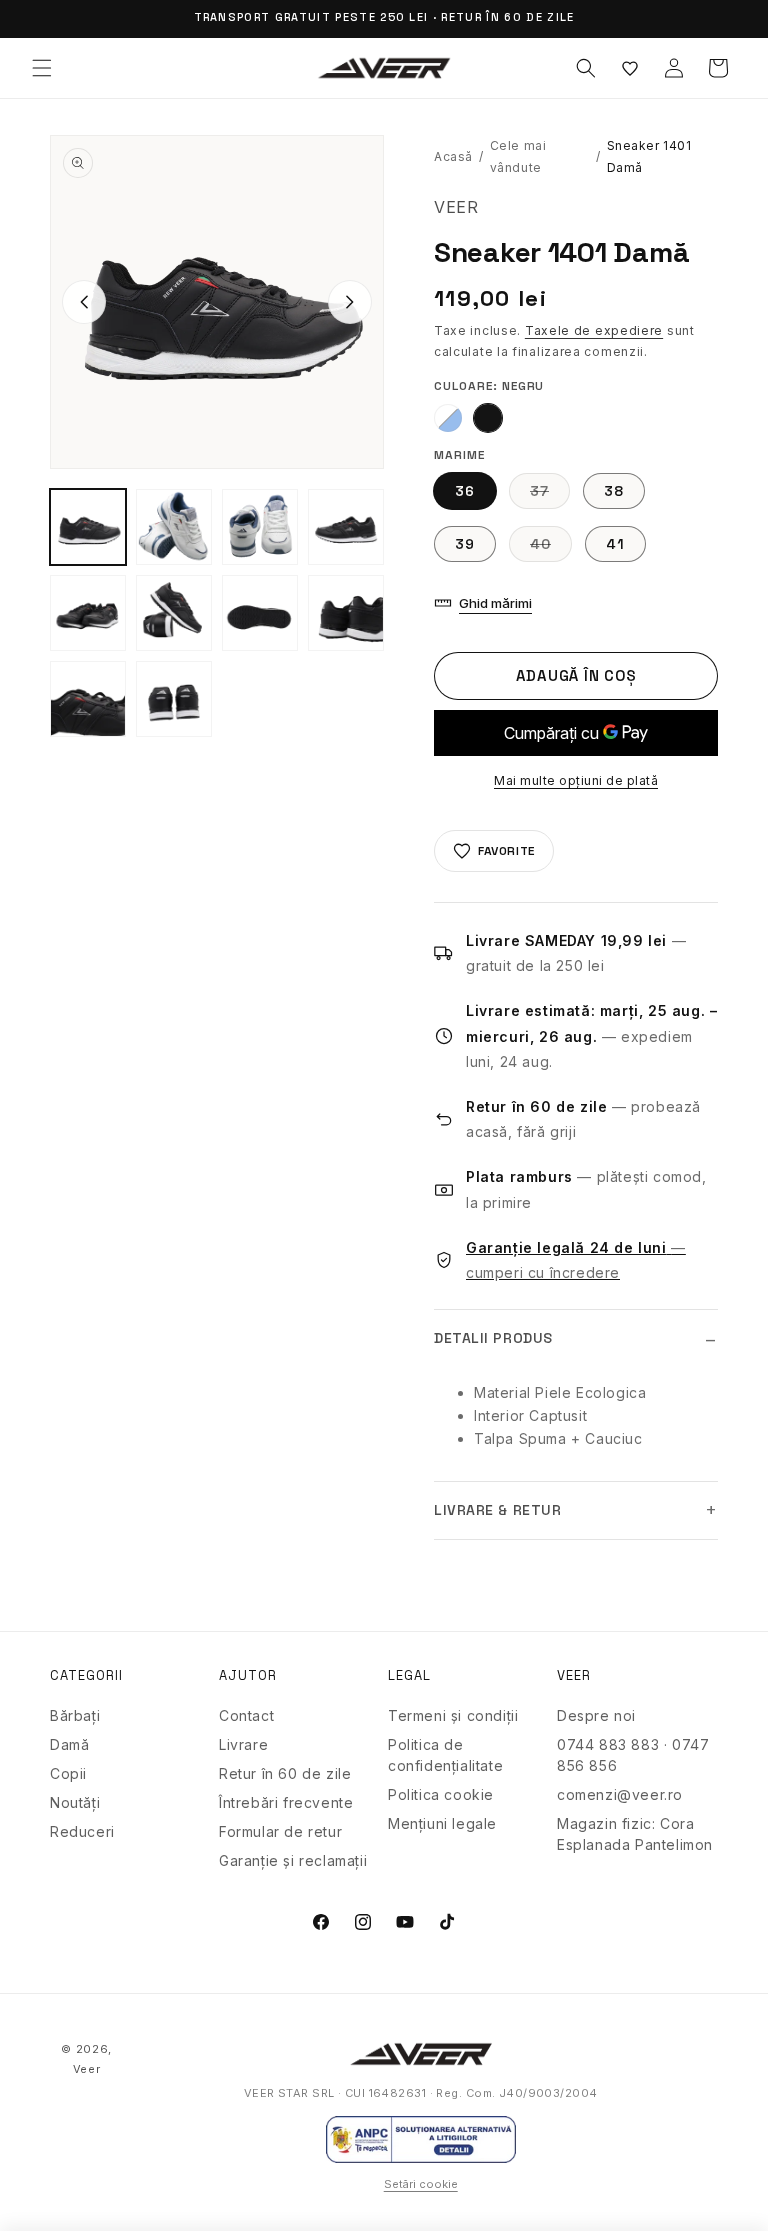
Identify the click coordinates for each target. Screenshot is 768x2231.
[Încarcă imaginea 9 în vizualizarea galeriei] (346, 613)
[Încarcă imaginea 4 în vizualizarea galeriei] (260, 527)
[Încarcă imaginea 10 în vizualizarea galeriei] (88, 699)
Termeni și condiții (453, 1715)
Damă (69, 1744)
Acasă (453, 156)
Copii (68, 1773)
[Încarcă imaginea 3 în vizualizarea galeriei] (174, 527)
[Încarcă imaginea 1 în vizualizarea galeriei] (88, 527)
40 (551, 548)
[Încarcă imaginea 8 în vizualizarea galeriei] (260, 613)
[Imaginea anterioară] (84, 302)
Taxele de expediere (594, 330)
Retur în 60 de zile (285, 1773)
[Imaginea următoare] (350, 302)
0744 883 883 (608, 1744)
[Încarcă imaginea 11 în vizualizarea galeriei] (174, 699)
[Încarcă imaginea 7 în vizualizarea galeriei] (174, 613)
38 (614, 491)
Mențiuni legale (442, 1823)
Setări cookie (421, 2184)
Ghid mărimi (495, 603)
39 (465, 544)
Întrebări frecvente (286, 1802)
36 (465, 491)
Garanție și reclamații (293, 1860)
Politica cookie (441, 1794)
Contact (246, 1715)
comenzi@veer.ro (620, 1794)
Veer (87, 2069)
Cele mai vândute (518, 156)
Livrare (243, 1744)
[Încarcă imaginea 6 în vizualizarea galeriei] (88, 613)
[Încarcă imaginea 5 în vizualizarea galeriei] (346, 527)
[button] (42, 68)
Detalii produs (493, 1338)
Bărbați (75, 1715)
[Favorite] (630, 68)
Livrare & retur (497, 1510)
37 (550, 495)
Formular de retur (280, 1831)
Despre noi (596, 1715)
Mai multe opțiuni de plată (576, 780)
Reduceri (82, 1831)
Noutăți (75, 1802)
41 (615, 544)
